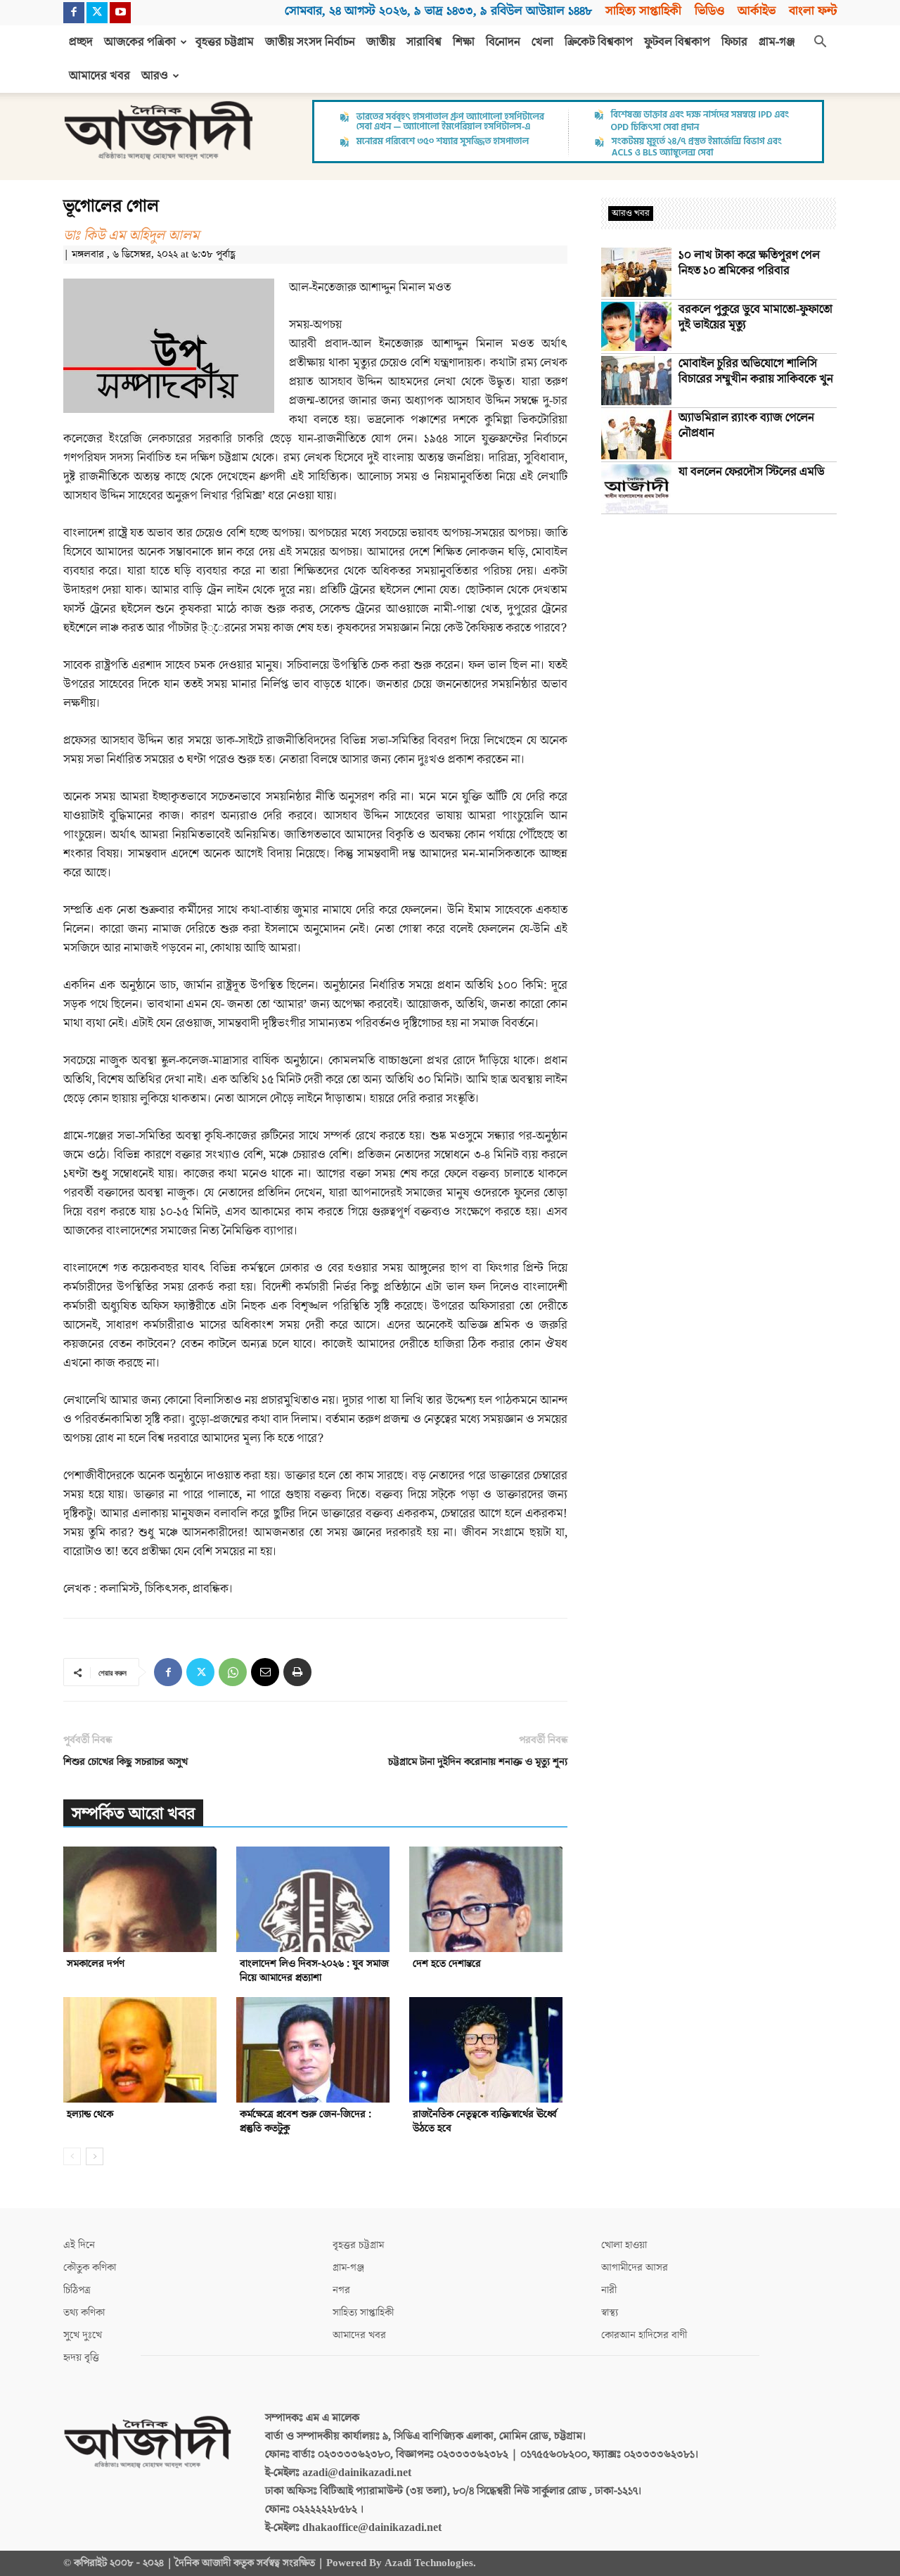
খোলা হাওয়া (624, 2245)
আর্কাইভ (757, 11)
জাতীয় (381, 42)
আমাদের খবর (99, 76)
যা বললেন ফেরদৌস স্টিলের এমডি (752, 472)
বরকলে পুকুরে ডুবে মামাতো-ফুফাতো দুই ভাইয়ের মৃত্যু (756, 317)
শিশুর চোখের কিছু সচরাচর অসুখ (126, 1762)
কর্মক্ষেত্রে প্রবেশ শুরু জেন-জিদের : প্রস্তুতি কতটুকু (306, 2121)
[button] (820, 43)
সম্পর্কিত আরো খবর (133, 1814)
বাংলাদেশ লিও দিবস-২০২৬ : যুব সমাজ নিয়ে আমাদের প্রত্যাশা (314, 1971)
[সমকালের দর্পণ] (142, 1899)
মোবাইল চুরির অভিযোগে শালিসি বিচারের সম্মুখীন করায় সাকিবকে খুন (756, 371)
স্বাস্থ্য (610, 2313)
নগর (341, 2290)
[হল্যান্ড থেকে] (142, 2050)
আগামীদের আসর (635, 2268)
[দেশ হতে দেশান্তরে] (488, 1899)
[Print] (297, 1672)
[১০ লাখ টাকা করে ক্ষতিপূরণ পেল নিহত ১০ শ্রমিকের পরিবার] (636, 272)
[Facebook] (74, 13)
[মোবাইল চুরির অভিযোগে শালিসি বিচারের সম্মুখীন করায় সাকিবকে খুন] (636, 381)
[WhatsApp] (233, 1672)
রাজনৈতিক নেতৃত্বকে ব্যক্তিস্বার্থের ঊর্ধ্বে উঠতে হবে (485, 2121)
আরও (155, 76)
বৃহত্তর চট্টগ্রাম (225, 42)
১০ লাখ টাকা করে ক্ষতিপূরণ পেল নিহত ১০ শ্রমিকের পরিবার (749, 263)
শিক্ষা (464, 42)
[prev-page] (72, 2156)
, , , (438, 11)
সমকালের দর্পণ (96, 1964)
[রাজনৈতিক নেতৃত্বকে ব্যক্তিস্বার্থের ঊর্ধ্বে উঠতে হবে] (488, 2050)
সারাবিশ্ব (424, 42)
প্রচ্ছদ (81, 42)
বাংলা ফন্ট (813, 11)
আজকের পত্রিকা (140, 42)
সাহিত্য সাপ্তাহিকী (643, 11)
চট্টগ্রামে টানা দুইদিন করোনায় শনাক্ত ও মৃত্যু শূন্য (478, 1762)
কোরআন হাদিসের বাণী (644, 2335)
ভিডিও (709, 11)
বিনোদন (503, 42)
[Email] (265, 1672)
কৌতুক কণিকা (90, 2268)
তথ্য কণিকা (84, 2313)
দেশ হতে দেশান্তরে (447, 1964)
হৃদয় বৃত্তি (81, 2358)
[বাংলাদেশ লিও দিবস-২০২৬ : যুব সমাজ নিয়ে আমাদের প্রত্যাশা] (315, 1899)
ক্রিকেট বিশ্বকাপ (599, 42)
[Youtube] (120, 13)
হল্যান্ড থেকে (90, 2114)
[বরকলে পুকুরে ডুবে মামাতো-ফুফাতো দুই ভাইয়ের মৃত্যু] (636, 326)
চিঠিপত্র (77, 2290)
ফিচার (734, 42)
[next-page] (95, 2156)
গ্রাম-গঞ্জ (777, 42)
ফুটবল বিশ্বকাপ (677, 42)
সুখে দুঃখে (83, 2335)
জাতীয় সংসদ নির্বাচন (310, 42)
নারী (609, 2290)
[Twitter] (97, 13)
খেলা (542, 42)
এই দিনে (79, 2245)
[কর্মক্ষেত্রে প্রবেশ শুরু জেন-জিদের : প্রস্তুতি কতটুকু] (315, 2050)
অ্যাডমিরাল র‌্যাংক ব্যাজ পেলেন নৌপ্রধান (746, 426)
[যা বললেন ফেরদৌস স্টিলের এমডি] (636, 489)
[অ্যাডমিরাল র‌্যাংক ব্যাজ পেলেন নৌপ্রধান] (636, 435)
